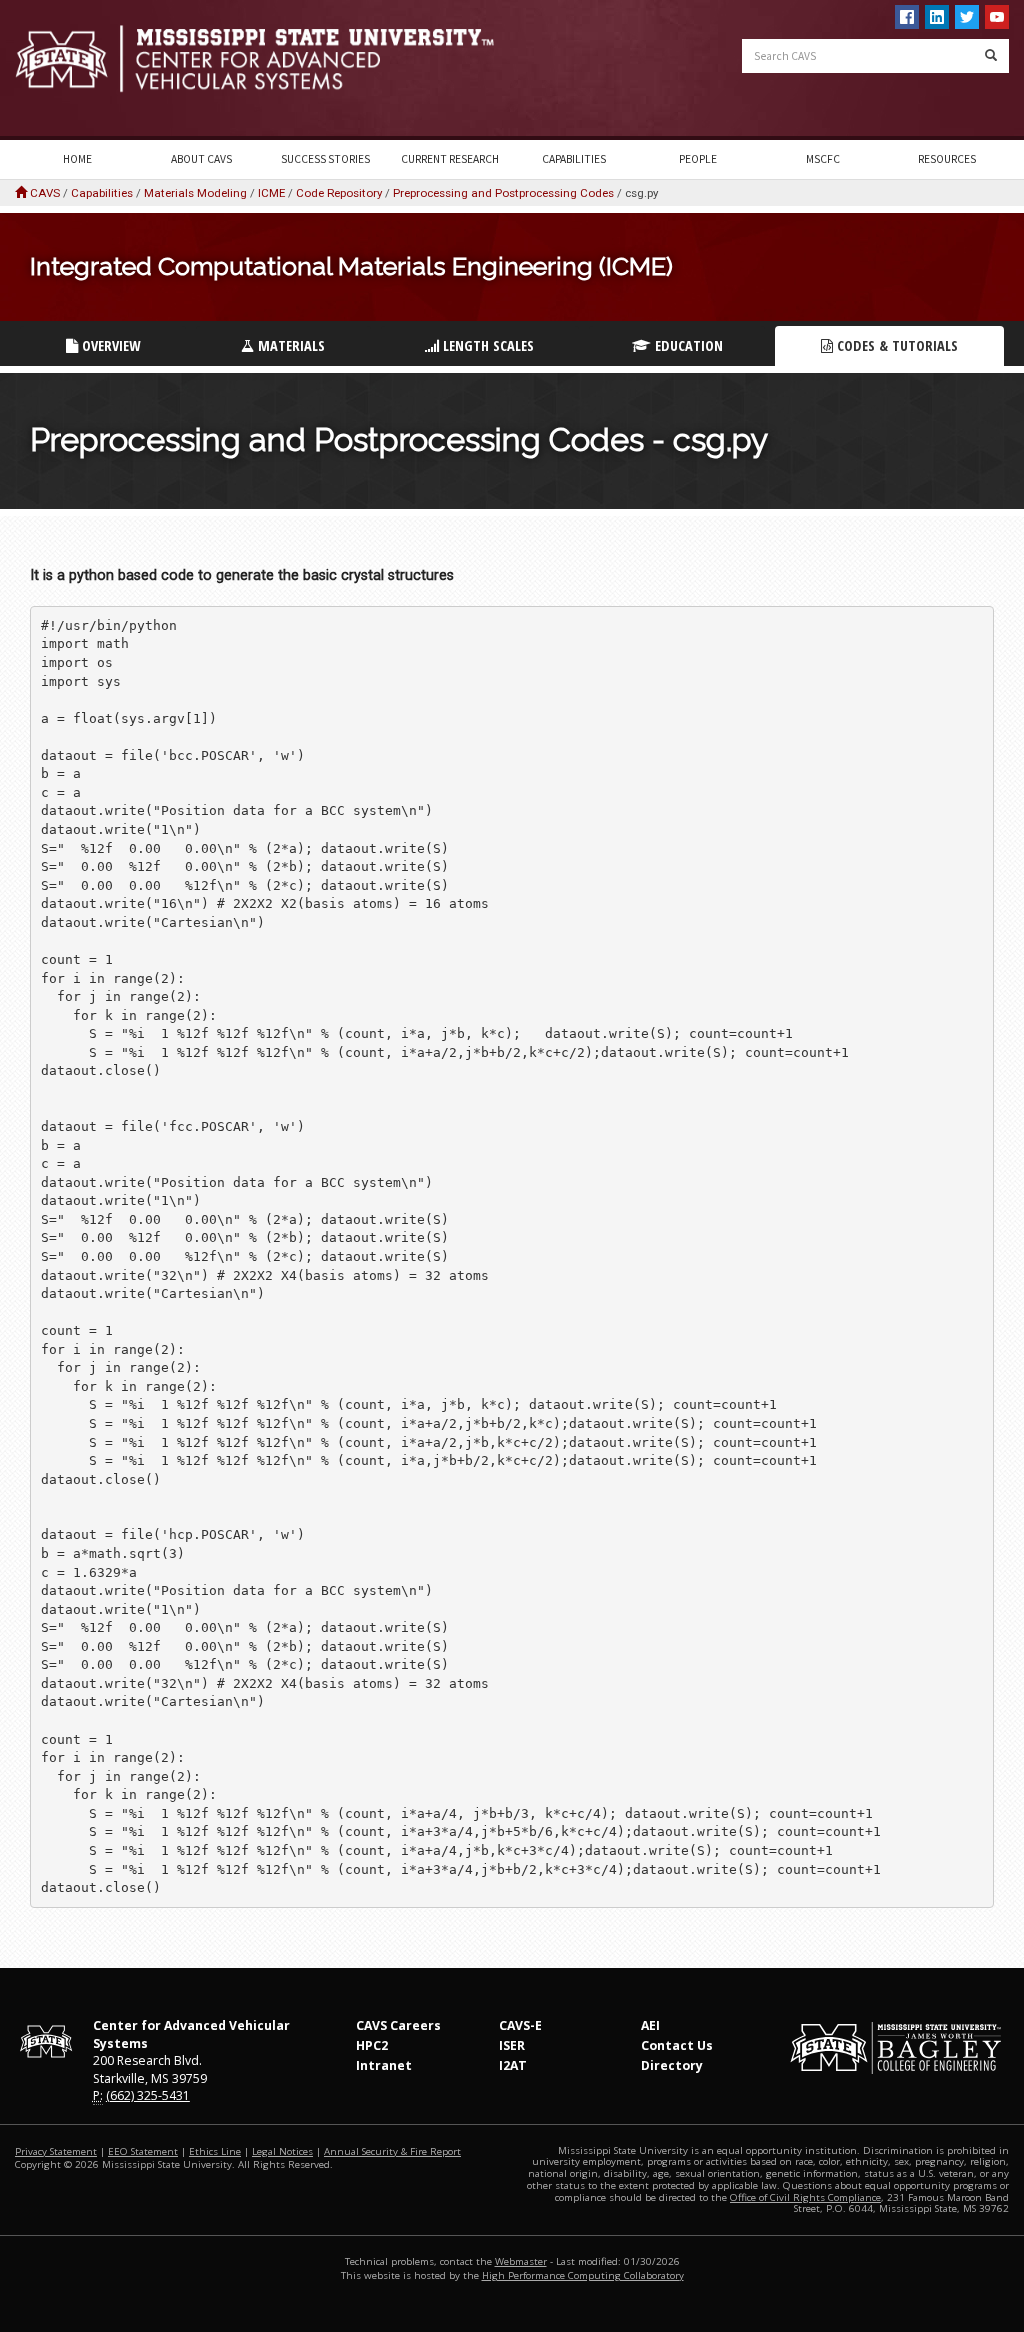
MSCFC (823, 159)
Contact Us (677, 2045)
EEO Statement (143, 2151)
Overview (109, 345)
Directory (672, 2065)
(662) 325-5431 (148, 2095)
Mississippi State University (65, 70)
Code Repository (339, 193)
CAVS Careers (398, 2025)
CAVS (45, 193)
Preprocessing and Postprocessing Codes (503, 193)
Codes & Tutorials (895, 345)
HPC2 (372, 2045)
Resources (947, 159)
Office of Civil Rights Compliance (805, 2197)
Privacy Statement (56, 2151)
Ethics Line (215, 2151)
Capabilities (574, 159)
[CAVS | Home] (256, 58)
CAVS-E (520, 2025)
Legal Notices (282, 2151)
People (698, 159)
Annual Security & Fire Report (392, 2151)
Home (77, 159)
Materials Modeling (195, 193)
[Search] (991, 56)
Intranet (384, 2065)
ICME (271, 193)
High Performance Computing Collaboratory (583, 2275)
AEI (650, 2025)
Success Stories (325, 159)
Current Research (450, 159)
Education (687, 345)
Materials (289, 345)
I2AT (513, 2065)
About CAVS (201, 159)
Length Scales (486, 345)
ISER (512, 2045)
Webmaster (521, 2261)
